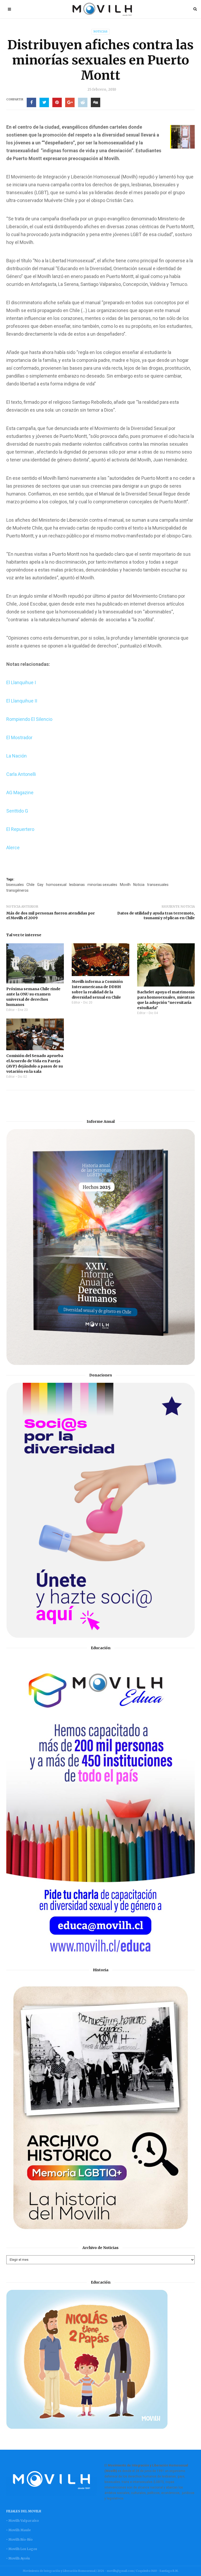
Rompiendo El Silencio (29, 719)
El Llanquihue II (22, 701)
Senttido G (17, 811)
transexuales (158, 885)
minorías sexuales (102, 885)
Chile (30, 885)
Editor (10, 1010)
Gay (40, 885)
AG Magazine (20, 793)
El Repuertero (20, 829)
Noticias (100, 32)
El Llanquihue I (21, 682)
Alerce (13, 848)
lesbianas (77, 885)
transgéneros (17, 890)
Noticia (139, 885)
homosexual (56, 885)
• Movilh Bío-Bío (19, 2539)
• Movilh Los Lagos (22, 2549)
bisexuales (15, 885)
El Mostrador (19, 737)
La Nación (16, 756)
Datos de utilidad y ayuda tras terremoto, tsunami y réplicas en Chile (156, 916)
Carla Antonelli (21, 774)
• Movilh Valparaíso (23, 2521)
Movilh (125, 885)
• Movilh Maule (18, 2530)
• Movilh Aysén (18, 2558)
